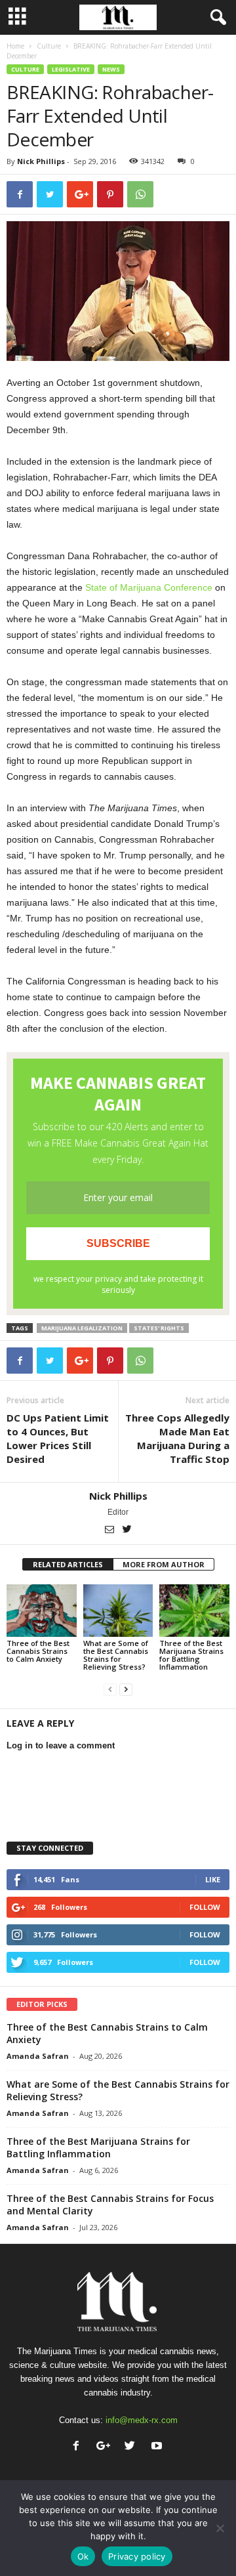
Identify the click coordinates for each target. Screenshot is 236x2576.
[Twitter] (127, 1531)
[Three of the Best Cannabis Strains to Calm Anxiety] (42, 1611)
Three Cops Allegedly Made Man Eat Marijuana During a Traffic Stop (177, 1438)
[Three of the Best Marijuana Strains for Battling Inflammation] (194, 1611)
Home (15, 46)
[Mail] (110, 1531)
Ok (83, 2556)
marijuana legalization (82, 1328)
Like (213, 1879)
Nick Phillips (41, 161)
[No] (220, 2528)
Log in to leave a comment (61, 1745)
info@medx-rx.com (142, 2420)
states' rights (159, 1328)
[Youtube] (158, 2447)
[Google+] (106, 2447)
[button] (216, 18)
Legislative (71, 69)
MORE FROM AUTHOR (164, 1564)
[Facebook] (79, 2447)
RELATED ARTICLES (68, 1564)
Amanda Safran (38, 2056)
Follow (205, 1907)
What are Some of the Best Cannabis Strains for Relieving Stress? (116, 1655)
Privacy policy (137, 2556)
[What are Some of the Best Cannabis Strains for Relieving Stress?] (118, 1611)
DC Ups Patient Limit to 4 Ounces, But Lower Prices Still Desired (58, 1438)
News (111, 69)
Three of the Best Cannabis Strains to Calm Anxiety (38, 1651)
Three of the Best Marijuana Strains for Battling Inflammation (191, 1655)
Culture (49, 46)
